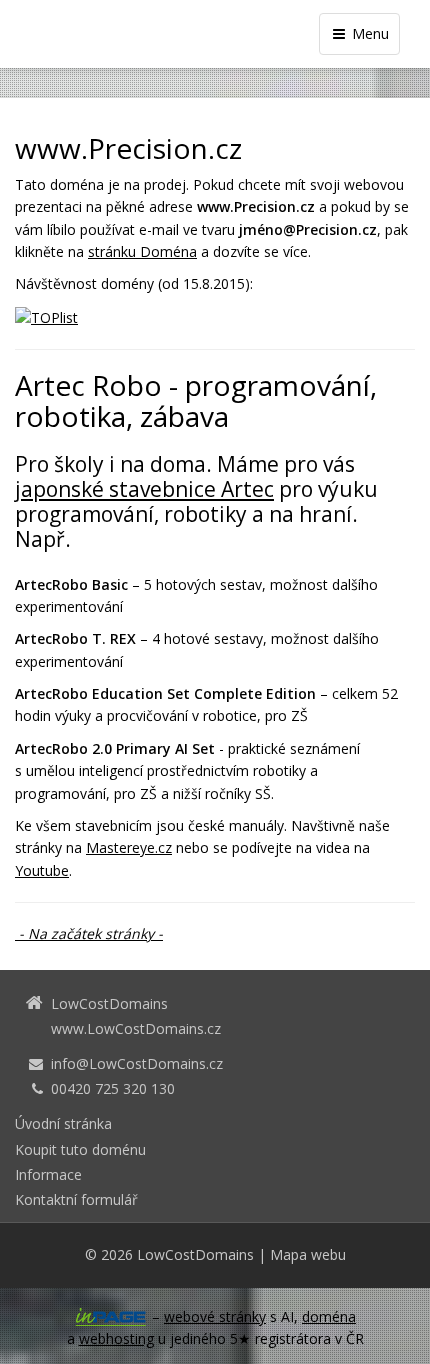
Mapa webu (308, 1254)
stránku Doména (142, 251)
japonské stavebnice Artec (144, 489)
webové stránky (215, 1316)
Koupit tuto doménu (80, 1149)
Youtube (42, 870)
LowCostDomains (195, 1254)
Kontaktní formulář (76, 1199)
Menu (368, 33)
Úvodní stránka (63, 1123)
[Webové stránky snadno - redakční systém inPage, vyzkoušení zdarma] (111, 1317)
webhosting (116, 1338)
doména (329, 1316)
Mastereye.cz (129, 847)
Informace (48, 1174)
